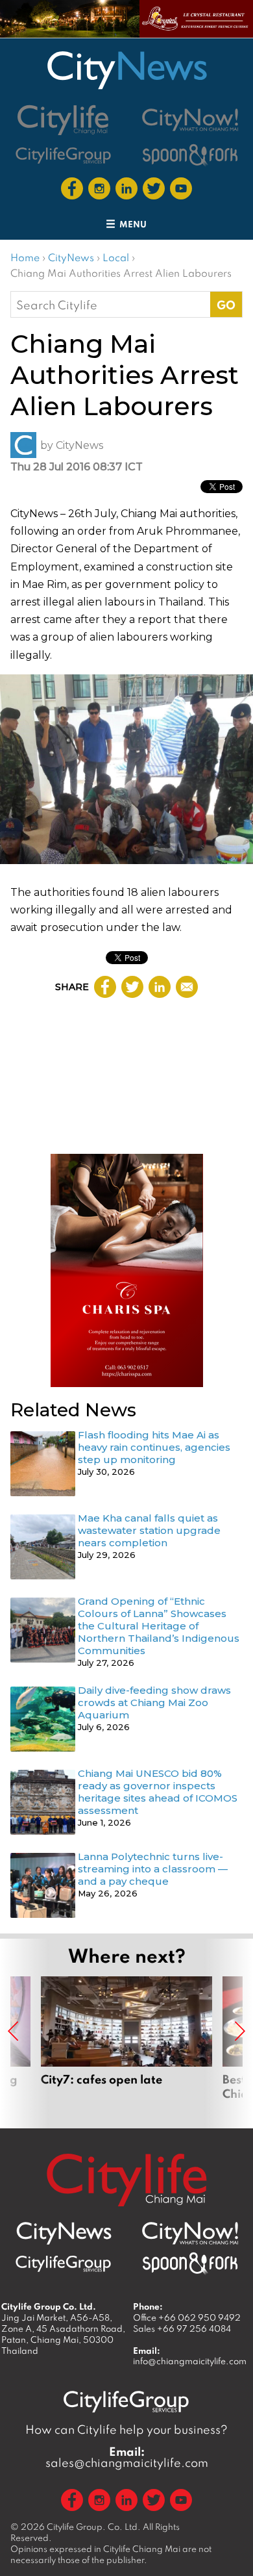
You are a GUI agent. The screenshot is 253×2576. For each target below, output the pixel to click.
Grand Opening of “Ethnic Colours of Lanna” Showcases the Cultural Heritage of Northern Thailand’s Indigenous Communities (159, 1626)
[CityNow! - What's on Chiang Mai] (190, 120)
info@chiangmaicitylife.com (190, 2361)
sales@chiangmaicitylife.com (127, 2457)
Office (187, 2317)
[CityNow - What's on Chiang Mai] (190, 2234)
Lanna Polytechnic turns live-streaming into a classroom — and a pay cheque (153, 1869)
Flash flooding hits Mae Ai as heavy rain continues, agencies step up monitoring (154, 1447)
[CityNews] (126, 70)
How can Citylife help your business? (126, 2429)
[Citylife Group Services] (64, 155)
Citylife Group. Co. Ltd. (94, 2527)
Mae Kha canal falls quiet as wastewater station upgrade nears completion (149, 1530)
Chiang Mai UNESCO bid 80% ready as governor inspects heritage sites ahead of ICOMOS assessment (158, 1792)
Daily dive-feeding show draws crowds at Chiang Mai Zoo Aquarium (154, 1702)
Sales (182, 2328)
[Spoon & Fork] (190, 155)
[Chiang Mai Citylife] (64, 120)
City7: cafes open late (126, 2046)
